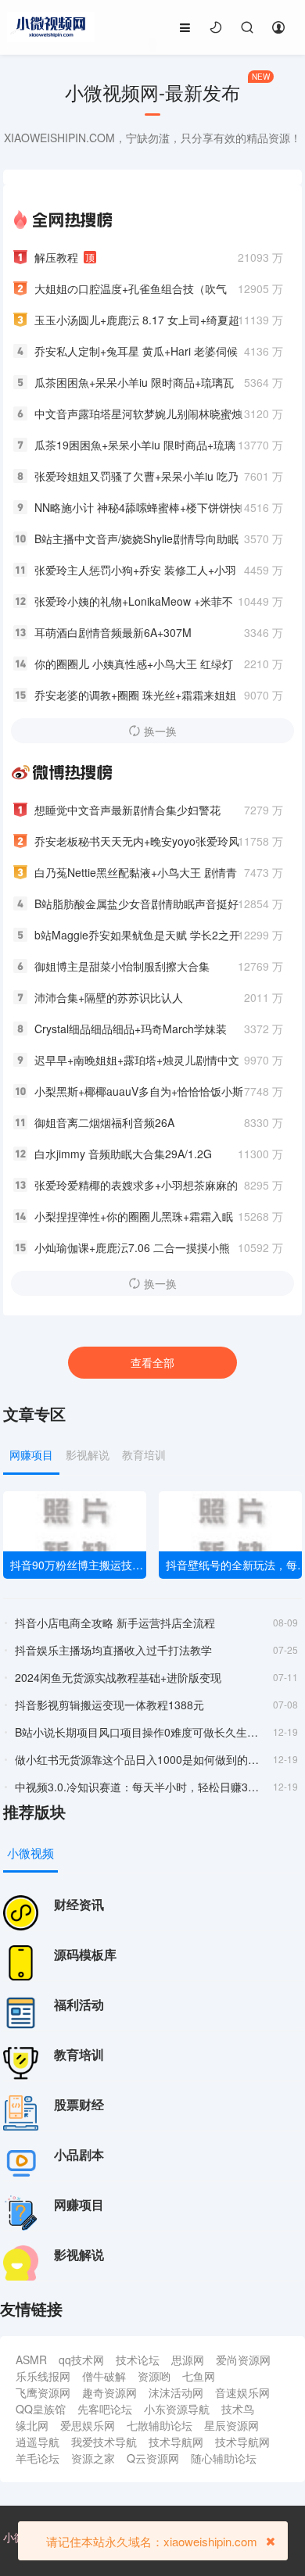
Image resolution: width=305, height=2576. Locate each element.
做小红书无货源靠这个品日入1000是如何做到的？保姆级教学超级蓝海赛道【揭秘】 (139, 1759)
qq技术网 (81, 2360)
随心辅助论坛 (224, 2458)
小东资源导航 (177, 2409)
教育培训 (79, 2054)
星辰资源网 (231, 2425)
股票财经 (79, 2104)
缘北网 (32, 2425)
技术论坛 (138, 2360)
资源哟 (154, 2376)
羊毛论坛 (38, 2458)
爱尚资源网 (243, 2360)
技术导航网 (176, 2442)
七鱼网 (199, 2376)
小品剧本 (79, 2154)
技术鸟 (238, 2409)
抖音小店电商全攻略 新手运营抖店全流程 (115, 1623)
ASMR (31, 2360)
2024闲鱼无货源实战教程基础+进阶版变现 (118, 1677)
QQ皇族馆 (41, 2409)
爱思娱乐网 (88, 2425)
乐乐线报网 (43, 2376)
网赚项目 (79, 2204)
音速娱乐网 (242, 2392)
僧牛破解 (104, 2376)
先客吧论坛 (105, 2409)
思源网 (188, 2360)
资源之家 (93, 2458)
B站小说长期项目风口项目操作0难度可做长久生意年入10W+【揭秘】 (139, 1732)
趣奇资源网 (109, 2392)
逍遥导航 (38, 2442)
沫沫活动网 (176, 2392)
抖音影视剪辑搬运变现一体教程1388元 (109, 1705)
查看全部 (152, 1362)
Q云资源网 (153, 2458)
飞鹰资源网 (43, 2392)
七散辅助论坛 (160, 2425)
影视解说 (79, 2254)
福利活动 (79, 2004)
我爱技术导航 (104, 2442)
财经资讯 (79, 1904)
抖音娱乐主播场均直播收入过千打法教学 (113, 1650)
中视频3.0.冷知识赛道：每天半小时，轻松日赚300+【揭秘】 (139, 1787)
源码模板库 (85, 1954)
